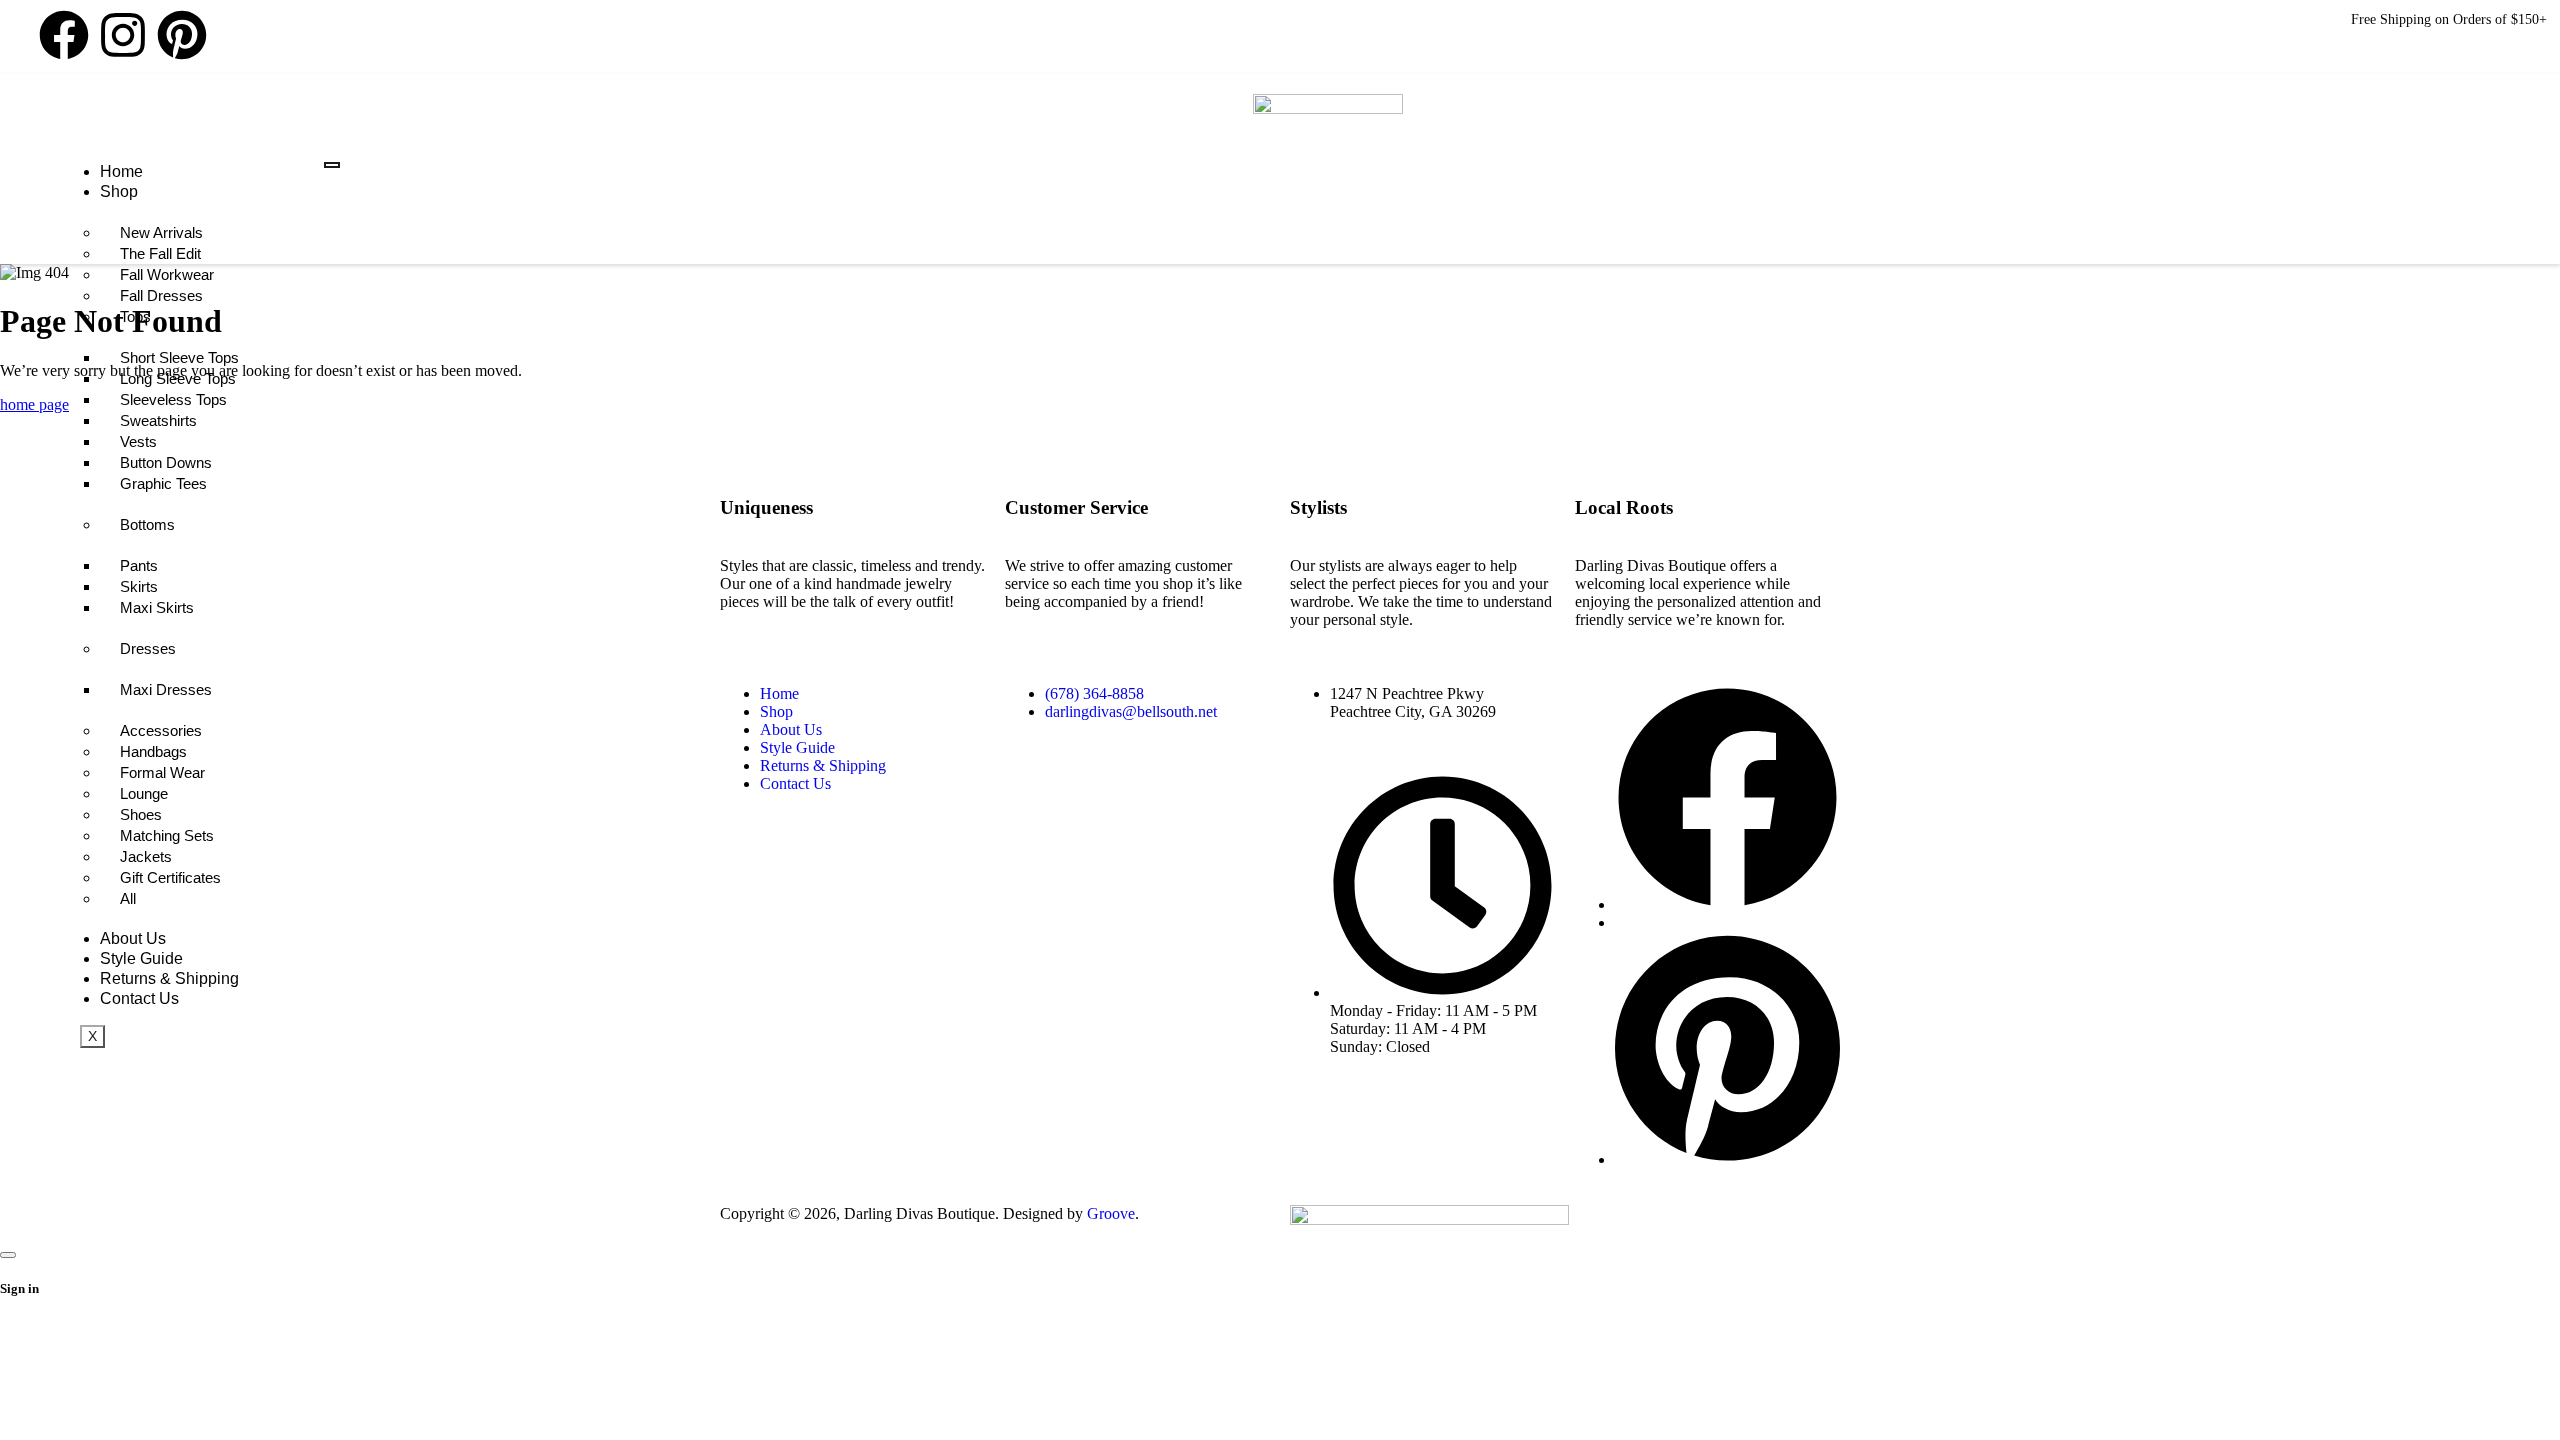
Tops (135, 316)
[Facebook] (64, 35)
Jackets (146, 856)
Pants (139, 565)
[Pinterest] (182, 35)
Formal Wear (162, 772)
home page (34, 404)
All (128, 898)
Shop (119, 191)
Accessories (161, 730)
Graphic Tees (163, 483)
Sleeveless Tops (173, 399)
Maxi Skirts (157, 607)
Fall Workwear (167, 274)
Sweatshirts (158, 420)
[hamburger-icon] (332, 165)
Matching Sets (167, 835)
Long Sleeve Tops (178, 378)
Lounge (144, 793)
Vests (138, 441)
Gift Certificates (170, 877)
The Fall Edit (160, 253)
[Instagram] (123, 35)
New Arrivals (161, 232)
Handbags (153, 751)
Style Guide (141, 958)
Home (121, 171)
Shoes (141, 814)
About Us (133, 938)
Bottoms (147, 524)
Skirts (139, 586)
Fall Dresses (161, 295)
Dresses (148, 648)
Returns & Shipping (169, 978)
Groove (1111, 1213)
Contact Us (139, 998)
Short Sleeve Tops (179, 357)
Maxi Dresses (166, 689)
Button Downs (166, 462)
